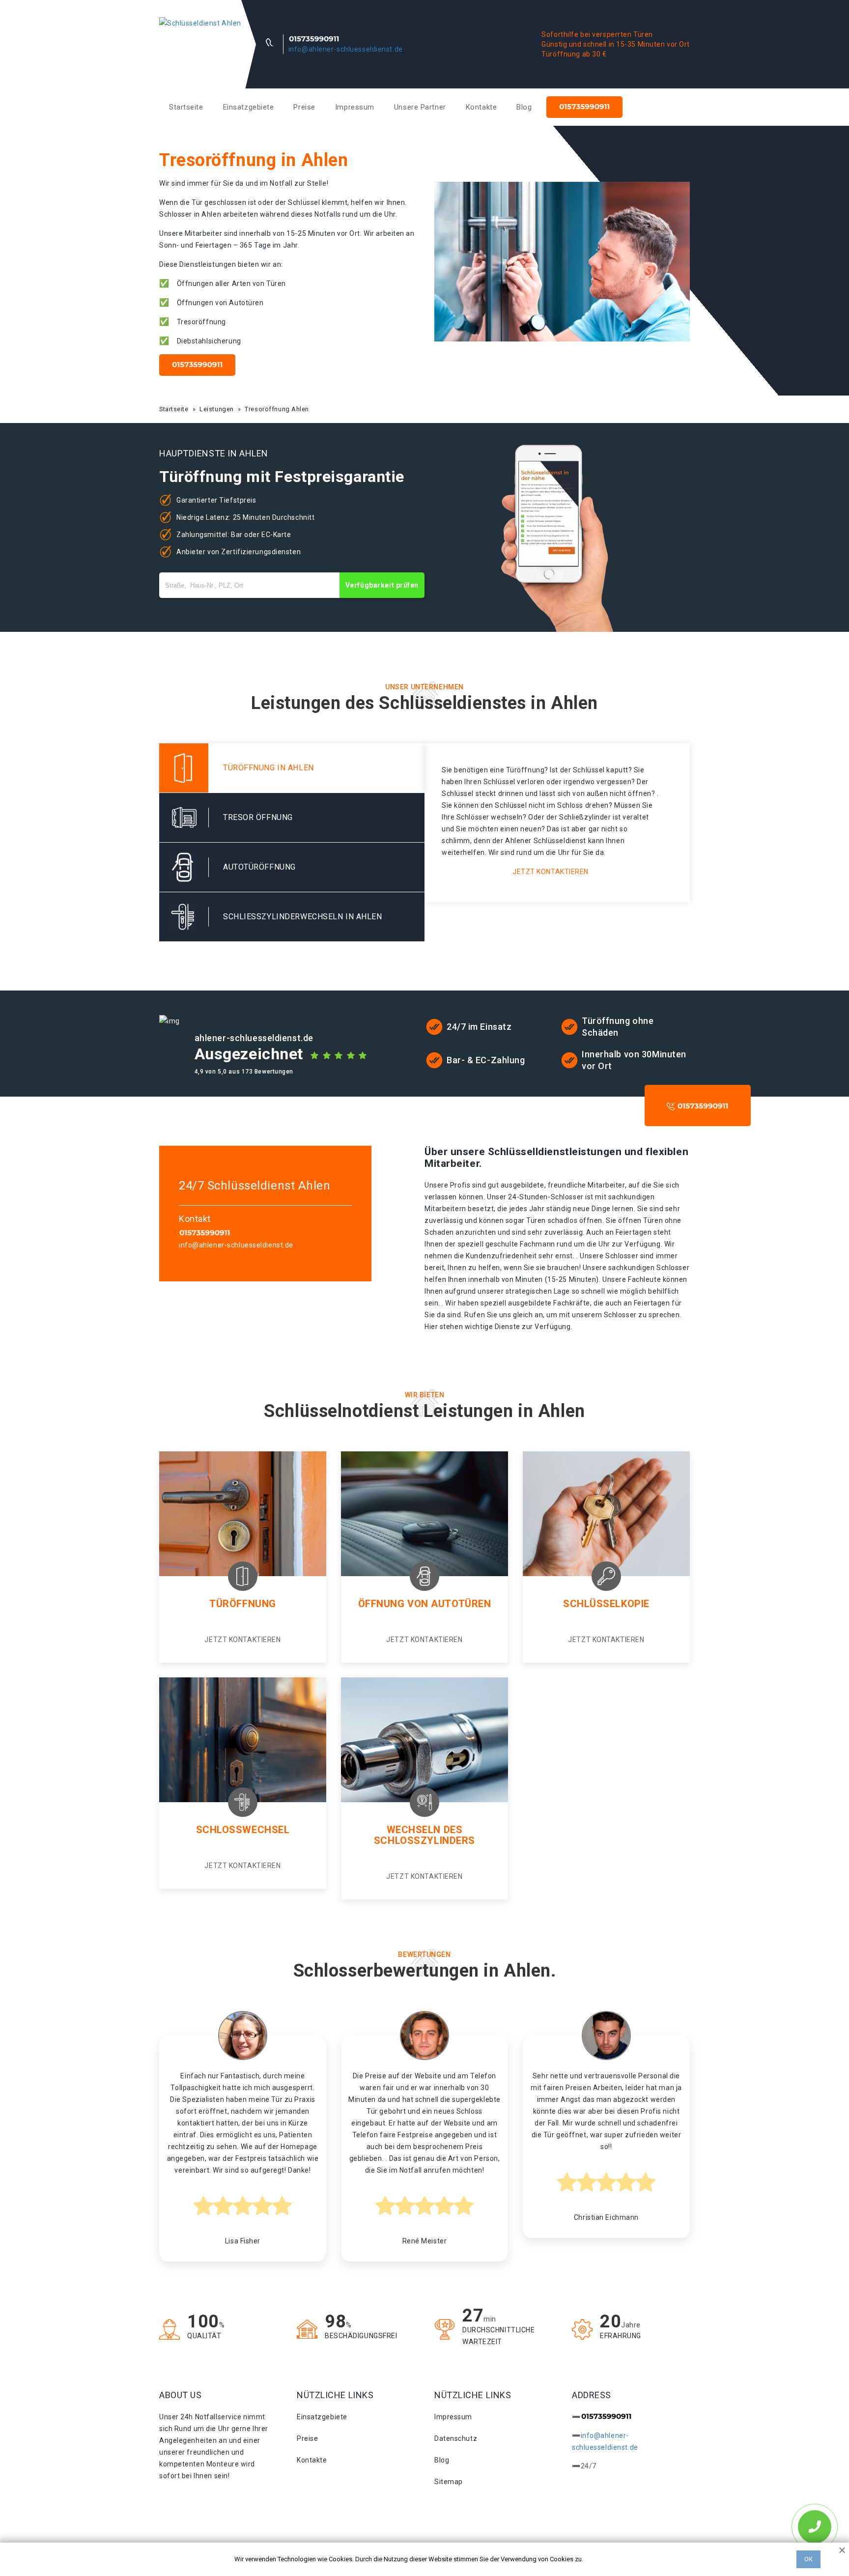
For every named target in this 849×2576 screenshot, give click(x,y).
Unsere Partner (420, 107)
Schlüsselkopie (606, 1604)
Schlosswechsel (243, 1830)
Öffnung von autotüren (425, 1604)
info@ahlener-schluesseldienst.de (346, 49)
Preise (304, 107)
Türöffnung (243, 1604)
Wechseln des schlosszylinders (424, 1835)
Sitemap (449, 2482)
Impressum (355, 107)
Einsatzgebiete (249, 107)
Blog (524, 107)
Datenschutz (456, 2438)
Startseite (186, 107)
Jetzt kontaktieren (551, 872)
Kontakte (481, 107)
